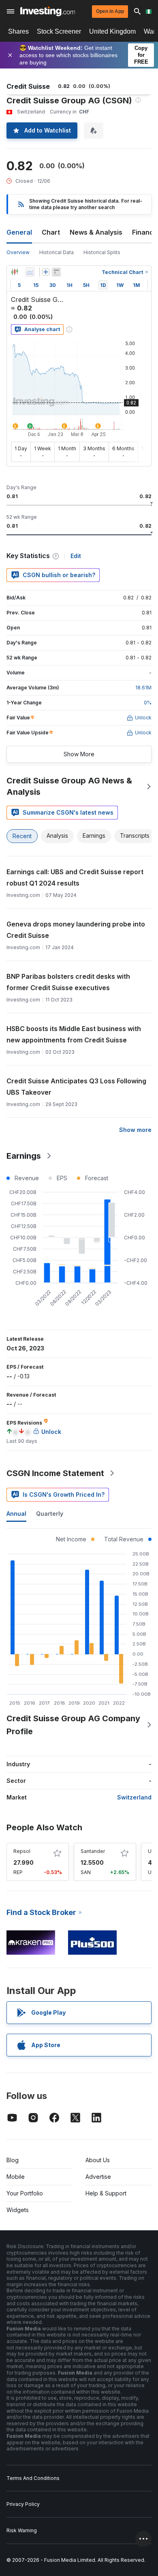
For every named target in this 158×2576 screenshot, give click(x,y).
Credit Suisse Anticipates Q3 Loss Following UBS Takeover (76, 1087)
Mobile (16, 2177)
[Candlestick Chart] (15, 272)
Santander (93, 1851)
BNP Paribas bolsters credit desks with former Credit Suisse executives (68, 982)
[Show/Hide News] (56, 272)
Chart (51, 232)
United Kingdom (112, 31)
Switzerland (134, 1797)
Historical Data (57, 252)
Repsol (22, 1851)
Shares (18, 31)
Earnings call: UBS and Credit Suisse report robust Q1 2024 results (75, 877)
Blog (13, 2160)
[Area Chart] (30, 272)
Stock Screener (59, 31)
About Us (98, 2160)
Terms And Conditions (33, 2478)
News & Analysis (96, 232)
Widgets (18, 2210)
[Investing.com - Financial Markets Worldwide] (48, 11)
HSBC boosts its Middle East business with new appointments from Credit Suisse (74, 1034)
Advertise (98, 2177)
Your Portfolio (25, 2193)
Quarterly (50, 1514)
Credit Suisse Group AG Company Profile (73, 1725)
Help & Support (106, 2193)
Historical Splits (102, 252)
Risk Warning (22, 2530)
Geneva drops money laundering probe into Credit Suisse (76, 930)
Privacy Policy (23, 2504)
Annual (16, 1514)
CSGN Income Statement (55, 1473)
